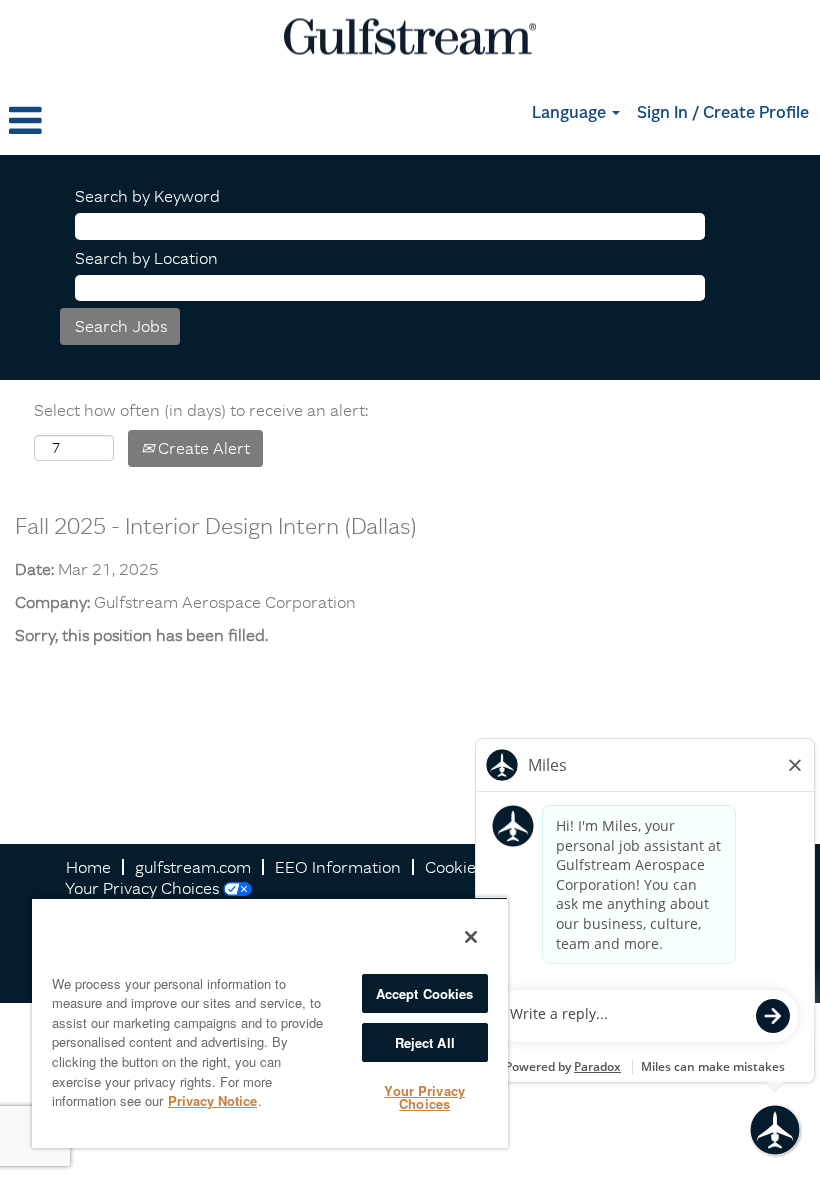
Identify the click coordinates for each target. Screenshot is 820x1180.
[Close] (471, 937)
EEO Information (338, 867)
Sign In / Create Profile (723, 114)
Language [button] (571, 114)
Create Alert (202, 448)
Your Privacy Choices (142, 888)
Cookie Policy (474, 867)
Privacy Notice (212, 1100)
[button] (136, 121)
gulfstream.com (193, 867)
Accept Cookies (425, 993)
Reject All (425, 1042)
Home (88, 867)
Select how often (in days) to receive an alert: (201, 410)
